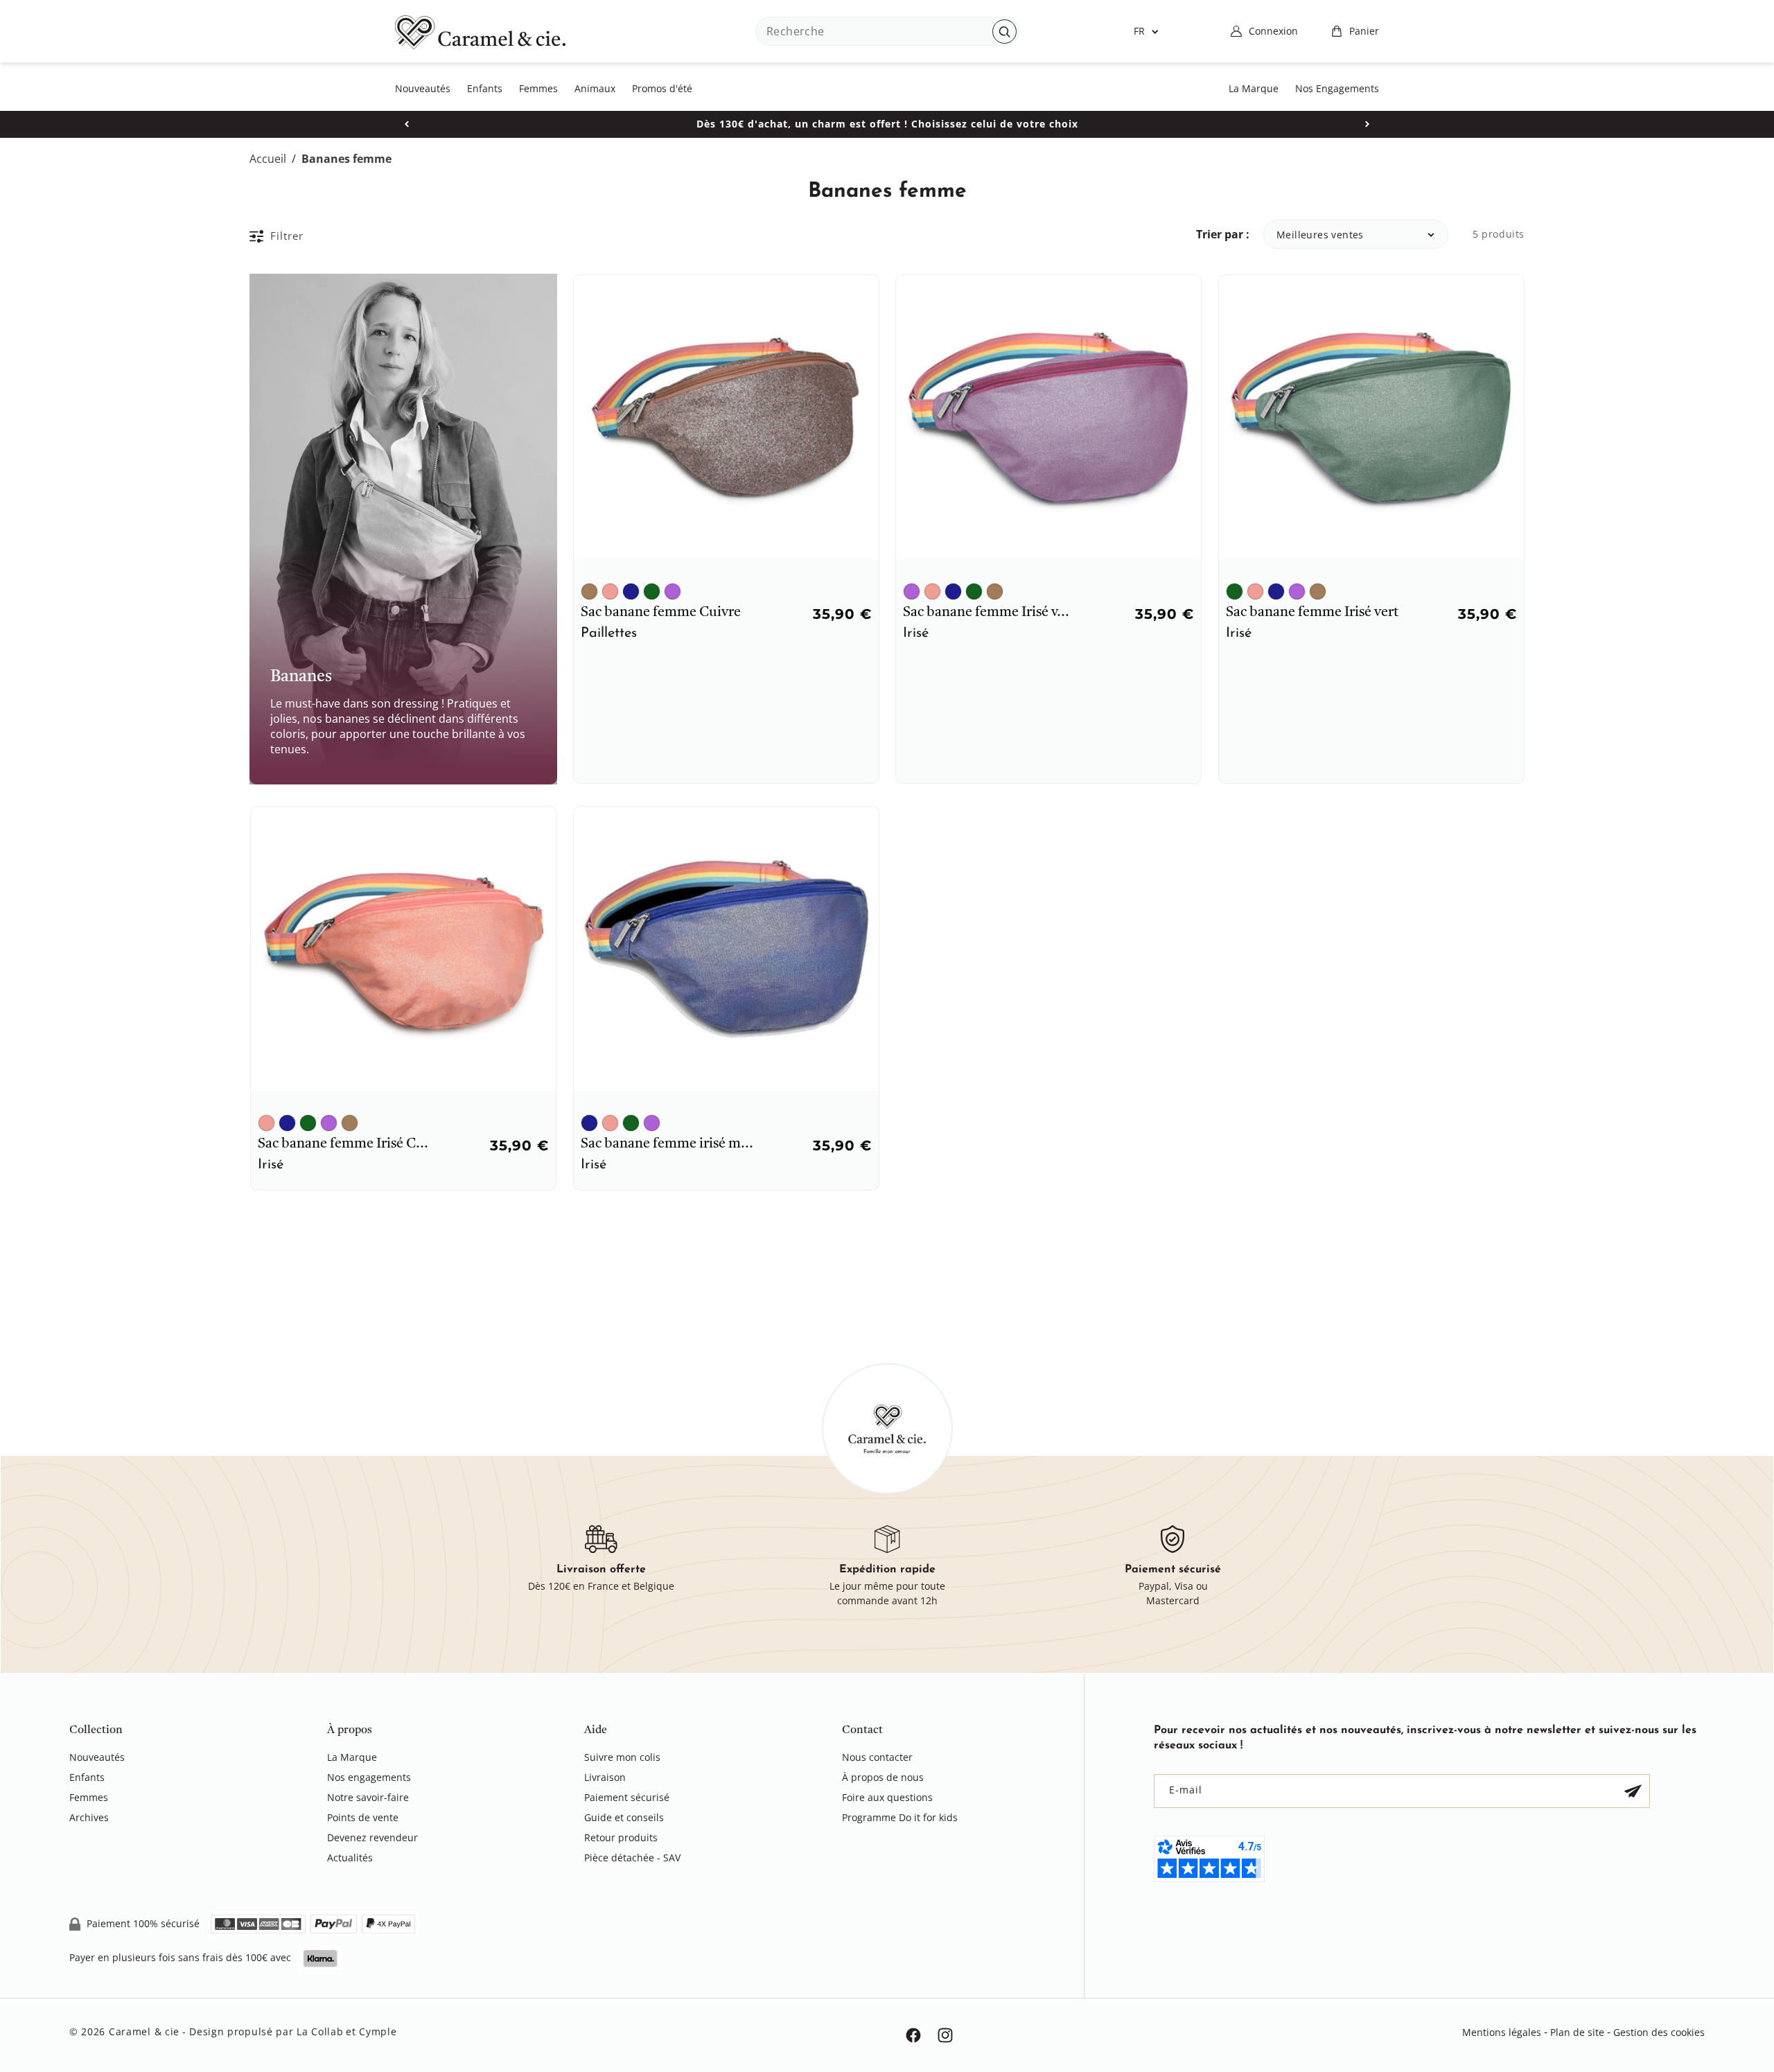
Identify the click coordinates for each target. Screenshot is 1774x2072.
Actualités (350, 1858)
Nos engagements (369, 1777)
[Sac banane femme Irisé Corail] (610, 591)
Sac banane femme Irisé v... (986, 613)
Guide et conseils (624, 1817)
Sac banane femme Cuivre (661, 613)
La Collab (320, 2031)
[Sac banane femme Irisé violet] (673, 591)
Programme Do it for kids (900, 1817)
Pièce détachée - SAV (632, 1858)
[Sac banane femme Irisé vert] (652, 591)
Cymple (378, 2031)
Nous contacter (877, 1758)
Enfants (87, 1777)
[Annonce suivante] (1367, 124)
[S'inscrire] (1633, 1791)
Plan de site (1577, 2032)
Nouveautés (97, 1758)
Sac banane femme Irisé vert (1312, 613)
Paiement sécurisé (627, 1797)
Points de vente (363, 1817)
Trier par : (1223, 234)
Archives (89, 1817)
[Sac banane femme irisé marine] (631, 591)
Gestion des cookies (1659, 2032)
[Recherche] (1004, 32)
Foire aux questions (887, 1797)
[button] (1355, 31)
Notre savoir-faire (368, 1797)
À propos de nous (883, 1777)
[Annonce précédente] (407, 124)
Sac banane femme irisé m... (667, 1144)
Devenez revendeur (372, 1837)
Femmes (89, 1797)
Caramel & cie (144, 2031)
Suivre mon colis (622, 1758)
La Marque (352, 1758)
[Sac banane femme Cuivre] (589, 591)
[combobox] (887, 31)
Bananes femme (346, 159)
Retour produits (621, 1837)
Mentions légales (1502, 2032)
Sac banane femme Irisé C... (343, 1144)
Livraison (605, 1777)
